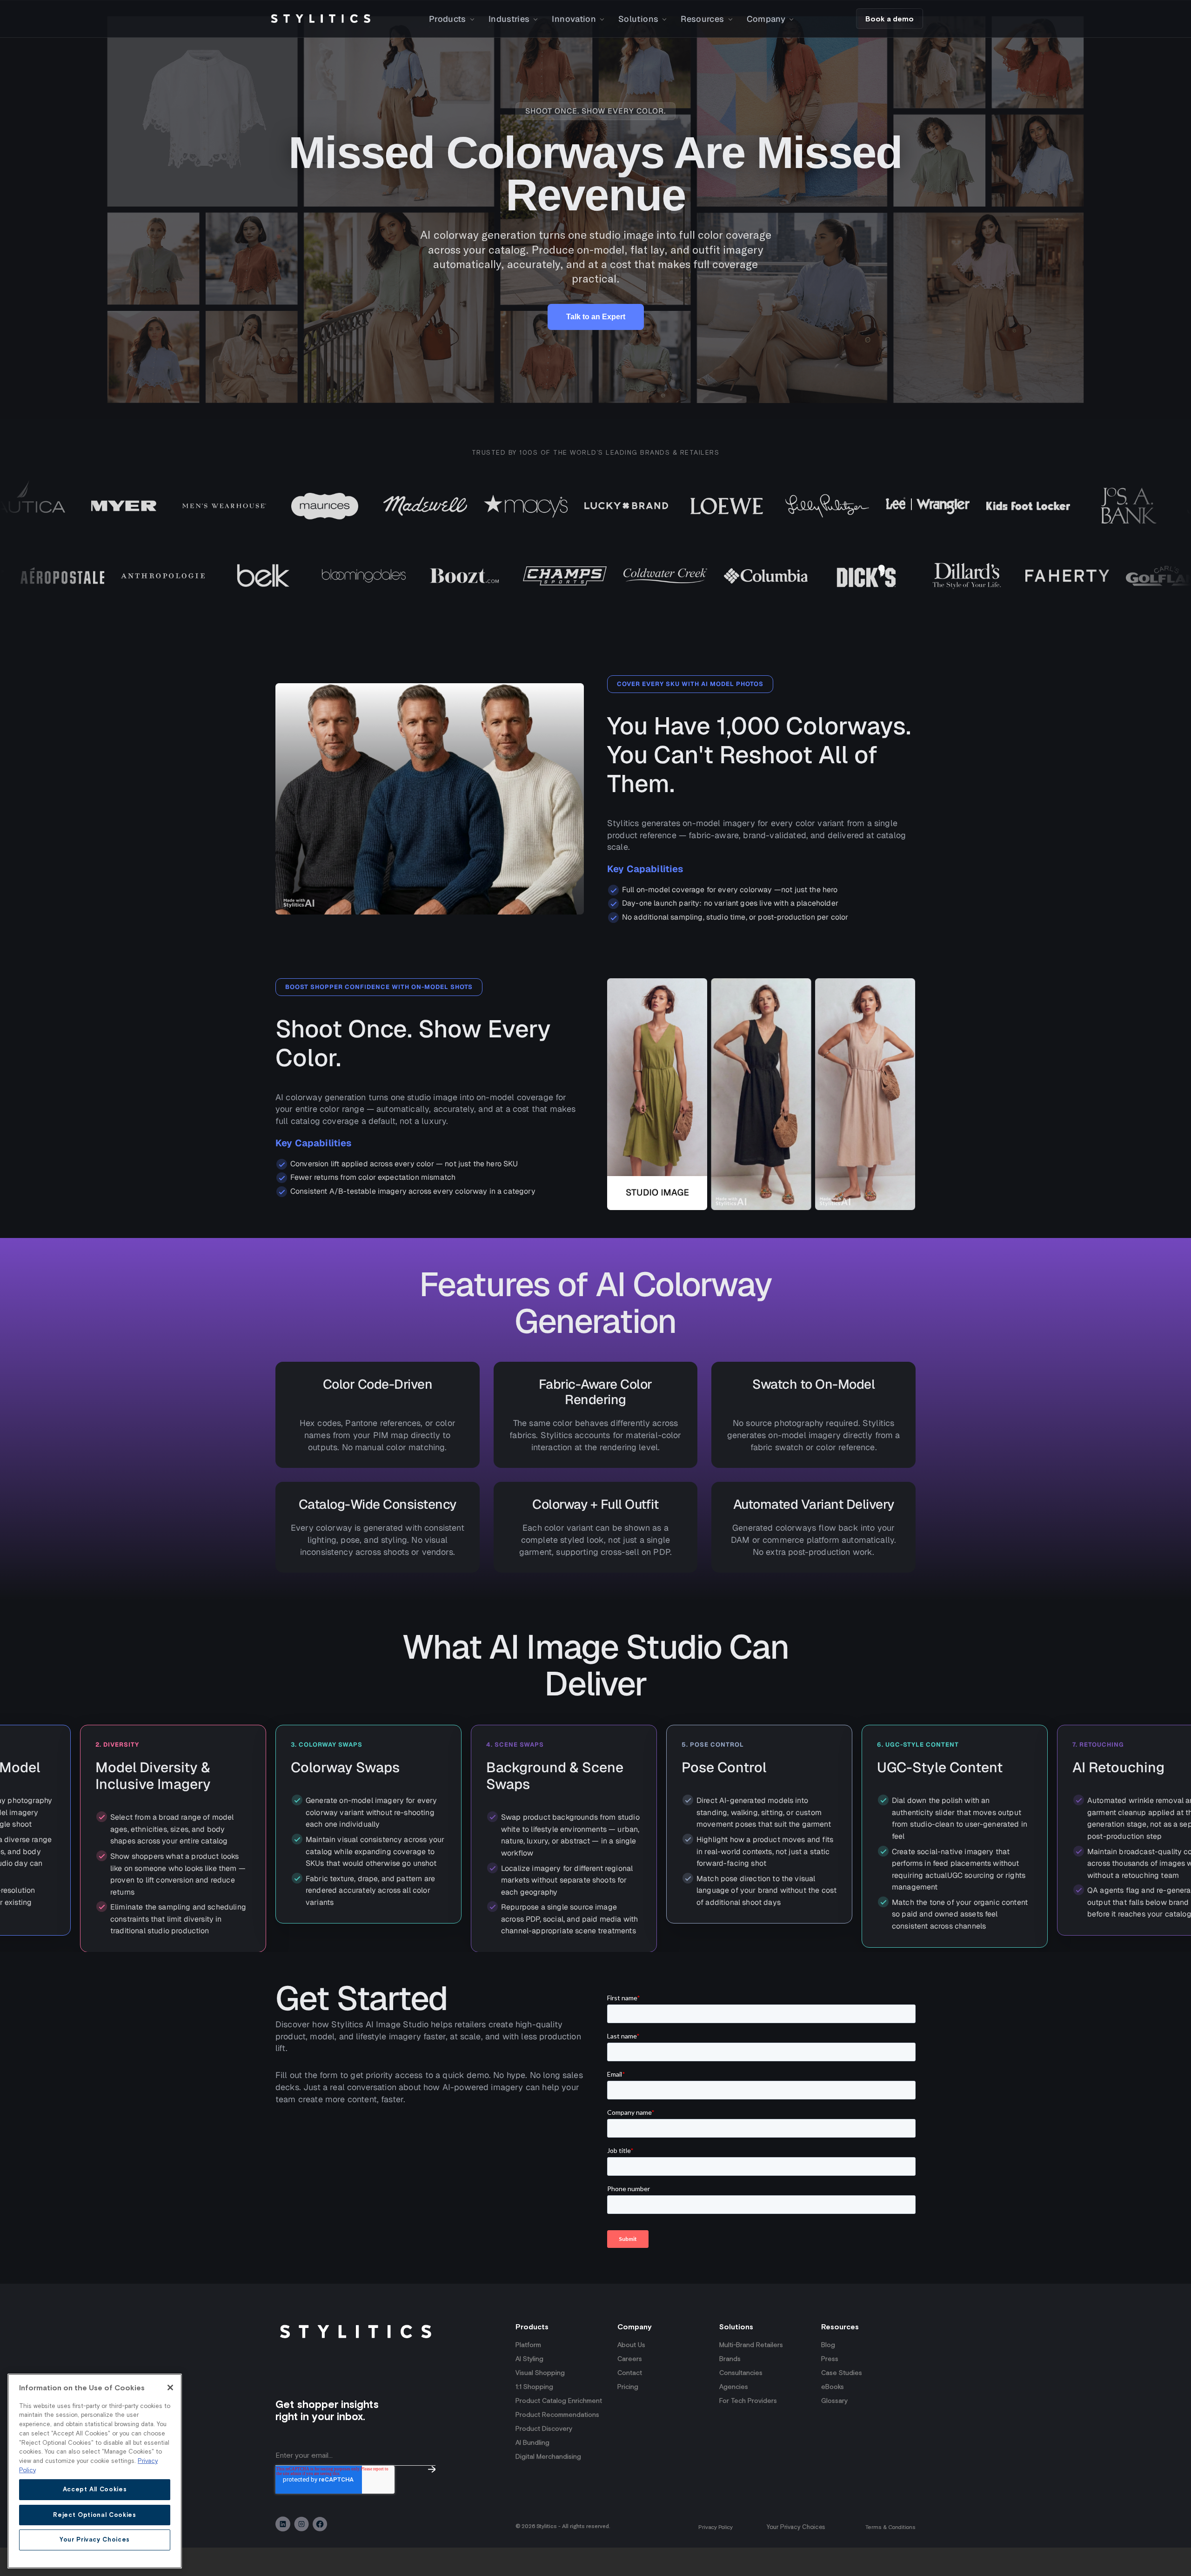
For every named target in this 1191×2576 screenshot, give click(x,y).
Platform (528, 2373)
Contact (630, 2401)
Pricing (628, 2415)
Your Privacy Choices (796, 2555)
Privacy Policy (716, 2556)
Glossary (834, 2429)
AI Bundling (532, 2471)
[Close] (170, 2388)
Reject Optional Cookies (94, 2514)
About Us (631, 2373)
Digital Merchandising (548, 2485)
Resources (702, 19)
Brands (730, 2387)
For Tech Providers (748, 2429)
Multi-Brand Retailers (751, 2373)
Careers (630, 2387)
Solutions (638, 19)
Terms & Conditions (890, 2556)
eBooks (833, 2415)
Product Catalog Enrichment (559, 2429)
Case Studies (842, 2401)
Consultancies (741, 2401)
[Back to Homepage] (321, 19)
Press (830, 2387)
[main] (95, 2471)
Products (448, 19)
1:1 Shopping (534, 2415)
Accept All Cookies (95, 2489)
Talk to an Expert (596, 317)
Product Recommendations (557, 2443)
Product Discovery (544, 2457)
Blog (828, 2373)
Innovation (574, 19)
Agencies (734, 2415)
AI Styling (529, 2387)
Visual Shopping (540, 2401)
